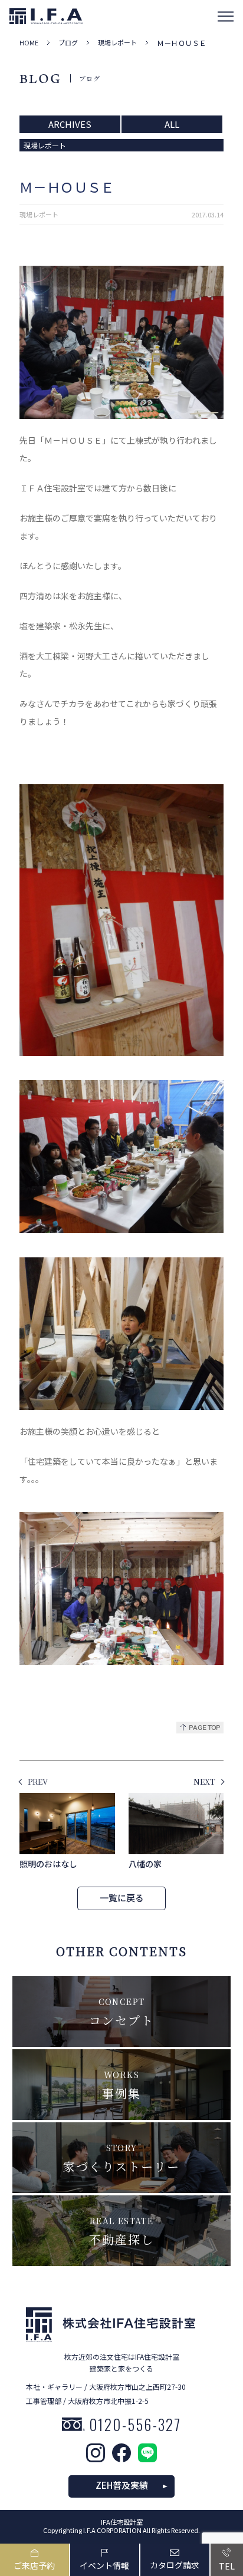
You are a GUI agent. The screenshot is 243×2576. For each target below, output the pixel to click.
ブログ (68, 43)
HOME (29, 43)
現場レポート (117, 43)
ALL (172, 124)
